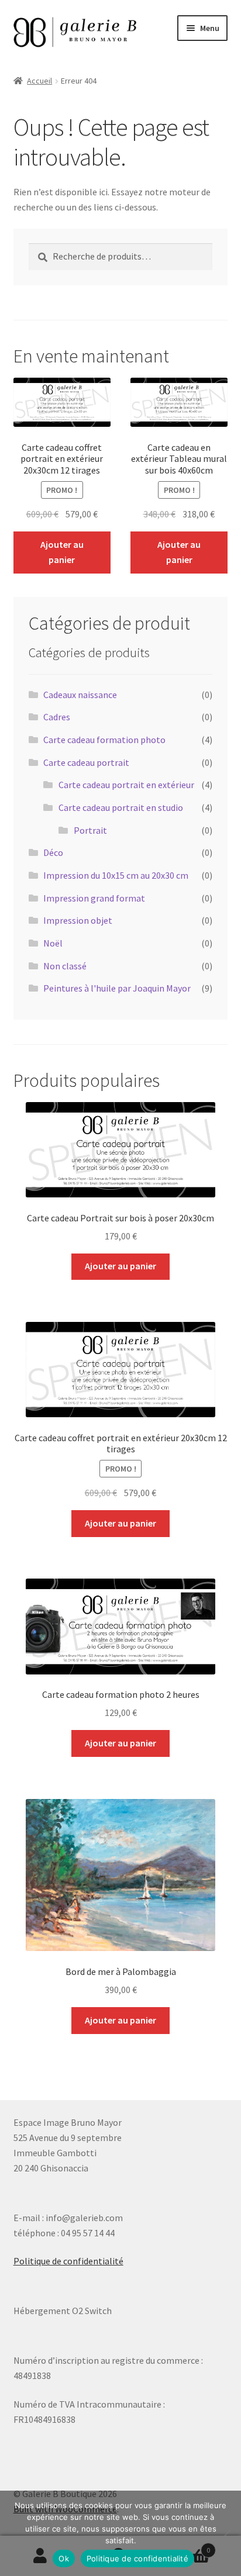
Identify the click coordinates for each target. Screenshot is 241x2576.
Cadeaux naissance (80, 695)
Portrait (90, 830)
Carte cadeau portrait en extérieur (126, 785)
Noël (53, 943)
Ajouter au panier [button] (62, 552)
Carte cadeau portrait (86, 762)
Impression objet (78, 920)
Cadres (57, 717)
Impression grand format (94, 898)
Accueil (39, 81)
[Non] (226, 2533)
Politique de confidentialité (68, 2261)
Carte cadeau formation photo (104, 740)
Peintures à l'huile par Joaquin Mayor (117, 988)
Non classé (65, 966)
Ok (64, 2558)
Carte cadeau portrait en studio (121, 807)
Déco (53, 852)
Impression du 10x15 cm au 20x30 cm (116, 875)
